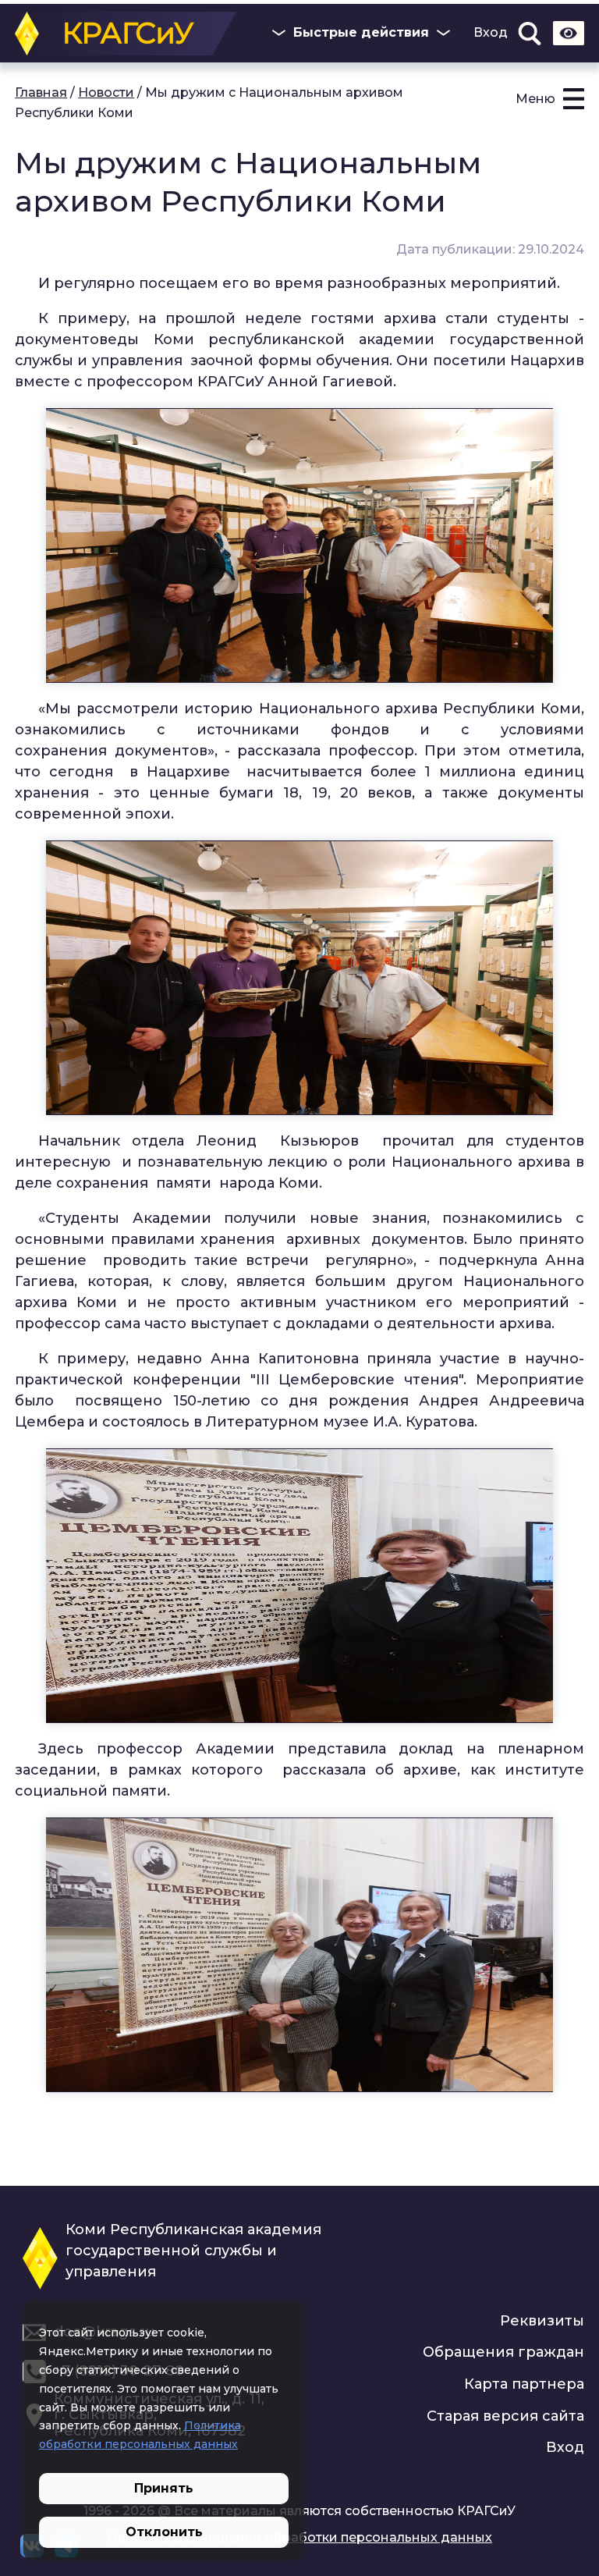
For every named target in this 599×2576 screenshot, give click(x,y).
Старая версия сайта (505, 2416)
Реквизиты (542, 2321)
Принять (164, 2488)
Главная (41, 92)
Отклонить (164, 2532)
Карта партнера (524, 2384)
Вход (491, 33)
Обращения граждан (503, 2352)
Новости (106, 92)
